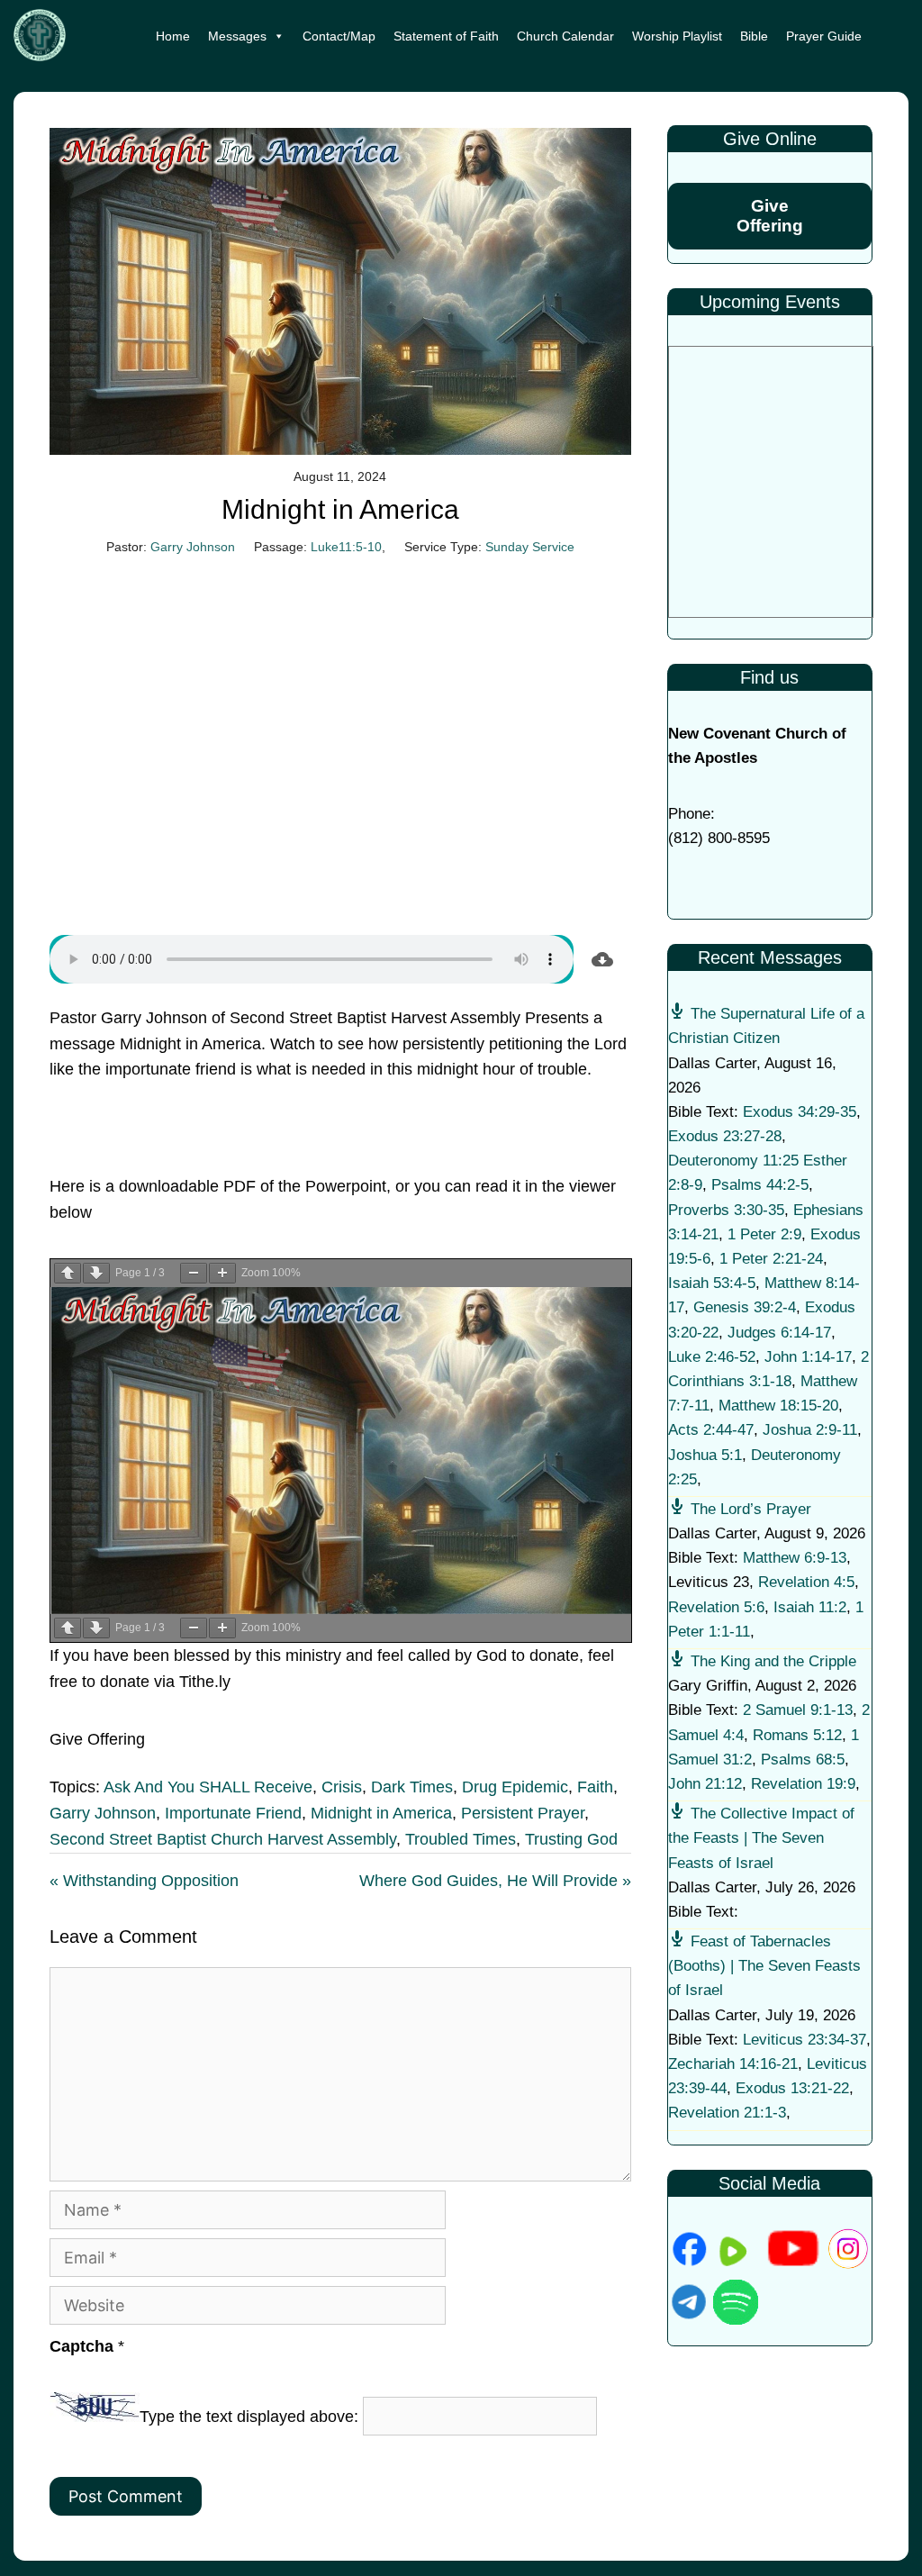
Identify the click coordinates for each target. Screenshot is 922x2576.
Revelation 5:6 (716, 1607)
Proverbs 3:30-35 (726, 1210)
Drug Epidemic (515, 1787)
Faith (595, 1787)
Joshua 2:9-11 (810, 1430)
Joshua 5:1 (705, 1455)
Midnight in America (381, 1813)
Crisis (342, 1787)
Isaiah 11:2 (810, 1607)
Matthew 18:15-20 (778, 1406)
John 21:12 (705, 1784)
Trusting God (571, 1839)
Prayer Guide (824, 36)
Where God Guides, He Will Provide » (495, 1881)
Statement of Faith (446, 36)
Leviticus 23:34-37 (804, 2040)
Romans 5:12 (797, 1735)
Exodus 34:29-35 (800, 1112)
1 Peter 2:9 (764, 1234)
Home (173, 36)
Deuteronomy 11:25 (733, 1161)
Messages (237, 36)
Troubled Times (461, 1839)
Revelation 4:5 (806, 1582)
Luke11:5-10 (346, 547)
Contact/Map (339, 36)
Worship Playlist (677, 36)
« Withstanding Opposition (144, 1881)
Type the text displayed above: (249, 2417)
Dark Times (412, 1787)
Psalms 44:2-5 (760, 1185)
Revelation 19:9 (803, 1784)
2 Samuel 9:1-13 (798, 1710)
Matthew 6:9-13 (795, 1558)
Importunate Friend (233, 1813)
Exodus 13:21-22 (792, 2088)
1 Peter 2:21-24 (771, 1259)
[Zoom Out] (194, 1273)
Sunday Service (530, 547)
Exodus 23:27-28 (725, 1136)
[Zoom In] (222, 1273)
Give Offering (770, 216)
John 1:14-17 (808, 1357)
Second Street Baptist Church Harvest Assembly (223, 1839)
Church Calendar (565, 36)
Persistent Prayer (523, 1813)
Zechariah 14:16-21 (733, 2064)
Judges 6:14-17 (779, 1333)
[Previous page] (68, 1273)
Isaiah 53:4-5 (712, 1283)
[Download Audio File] (602, 959)
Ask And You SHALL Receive (208, 1787)
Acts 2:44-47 (711, 1430)
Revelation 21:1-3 (727, 2113)
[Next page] (96, 1273)
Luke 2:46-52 (712, 1357)
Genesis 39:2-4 (745, 1307)
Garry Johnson (193, 547)
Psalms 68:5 (803, 1760)
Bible (754, 36)
